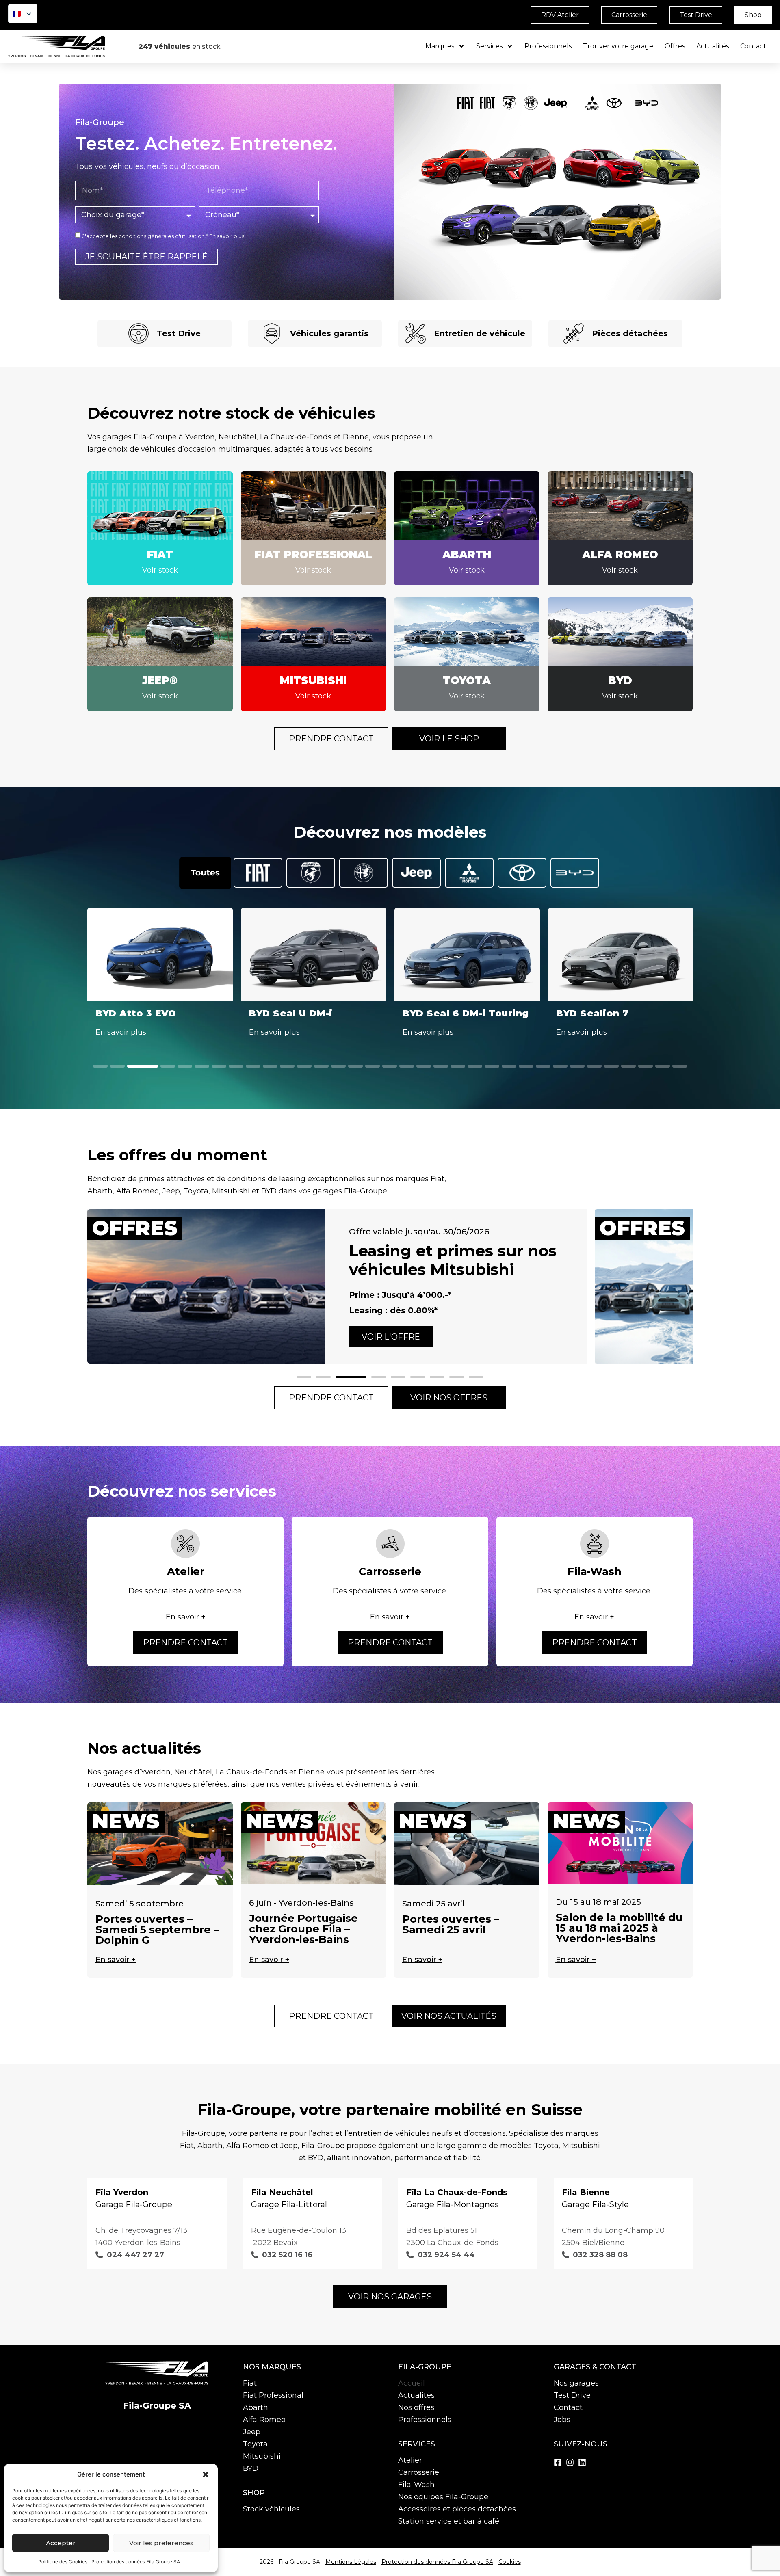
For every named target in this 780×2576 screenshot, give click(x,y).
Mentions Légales (351, 2562)
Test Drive (572, 2395)
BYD (251, 2468)
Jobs (562, 2420)
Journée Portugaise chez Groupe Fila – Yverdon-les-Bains (303, 1929)
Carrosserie (419, 2472)
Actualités (713, 46)
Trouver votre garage (618, 46)
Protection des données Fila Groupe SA (136, 2562)
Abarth (256, 2407)
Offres (675, 46)
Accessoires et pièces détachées (457, 2509)
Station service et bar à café (449, 2521)
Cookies (510, 2562)
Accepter (61, 2543)
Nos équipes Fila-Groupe (443, 2497)
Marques (440, 46)
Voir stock (160, 570)
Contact (753, 46)
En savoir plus (227, 236)
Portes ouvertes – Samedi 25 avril (451, 1924)
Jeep (252, 2432)
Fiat (250, 2383)
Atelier (410, 2460)
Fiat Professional (273, 2395)
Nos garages (576, 2383)
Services (489, 46)
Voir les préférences (161, 2543)
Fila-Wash (416, 2485)
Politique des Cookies (63, 2562)
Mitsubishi (262, 2456)
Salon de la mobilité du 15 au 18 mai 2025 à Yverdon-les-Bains (619, 1928)
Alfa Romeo (264, 2420)
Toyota (255, 2444)
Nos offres (416, 2407)
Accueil (412, 2383)
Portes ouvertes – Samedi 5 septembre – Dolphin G (157, 1930)
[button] (206, 2474)
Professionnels (548, 46)
